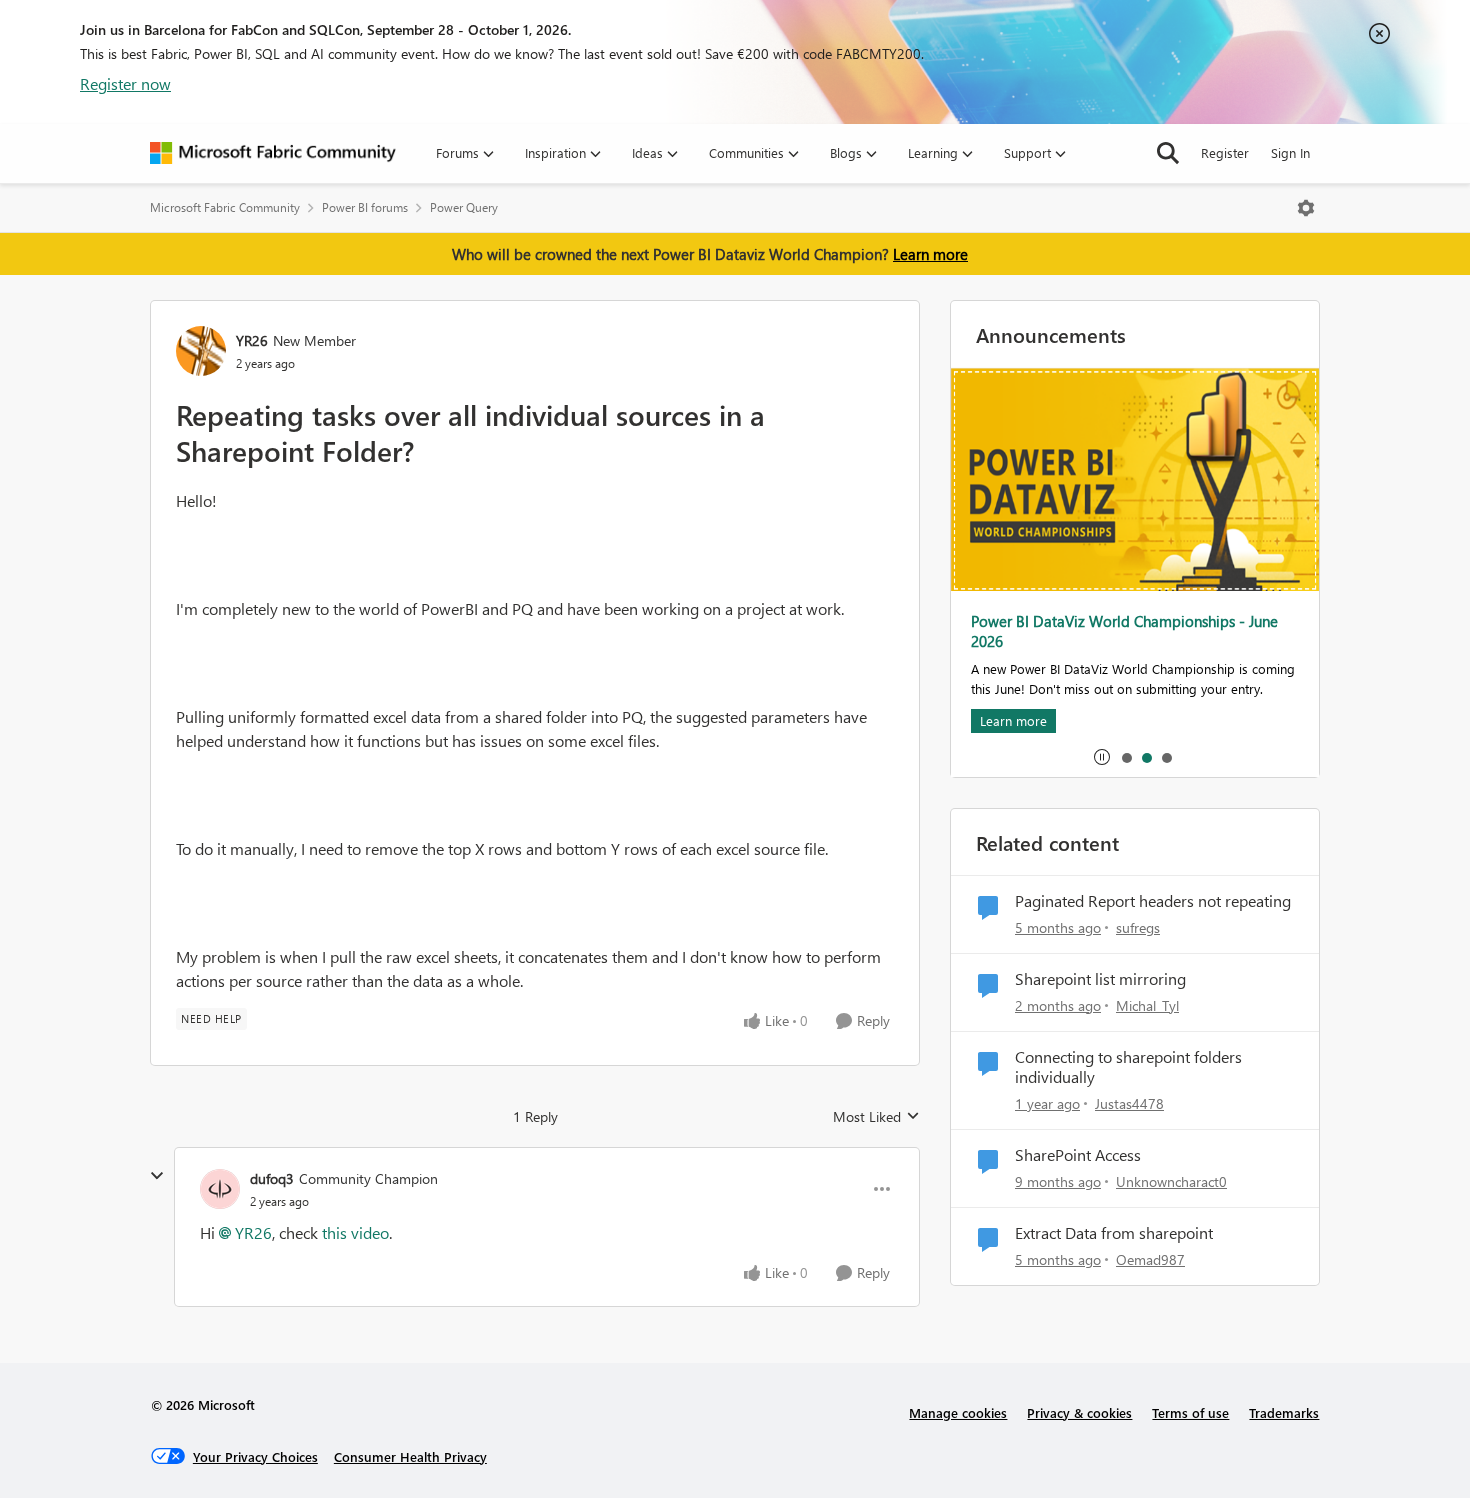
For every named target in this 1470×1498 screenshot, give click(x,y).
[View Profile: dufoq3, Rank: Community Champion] (220, 1189)
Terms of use (1190, 1412)
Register (1225, 152)
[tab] (1126, 757)
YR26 (252, 340)
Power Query (464, 207)
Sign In (1290, 152)
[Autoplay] (1102, 757)
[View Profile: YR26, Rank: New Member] (201, 351)
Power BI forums (365, 207)
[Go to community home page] (273, 153)
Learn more (930, 254)
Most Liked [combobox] (876, 1117)
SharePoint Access (1078, 1155)
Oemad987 (1150, 1259)
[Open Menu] (1306, 208)
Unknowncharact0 (1171, 1181)
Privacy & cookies (1079, 1412)
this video (355, 1232)
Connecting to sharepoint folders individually (1128, 1067)
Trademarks (1284, 1412)
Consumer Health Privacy (410, 1456)
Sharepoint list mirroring (1100, 979)
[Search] (1168, 153)
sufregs (1138, 927)
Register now (125, 83)
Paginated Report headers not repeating (1153, 901)
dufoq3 (272, 1178)
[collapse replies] (157, 1176)
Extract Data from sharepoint (1114, 1233)
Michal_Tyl (1147, 1005)
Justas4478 (1129, 1103)
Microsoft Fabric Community (225, 207)
